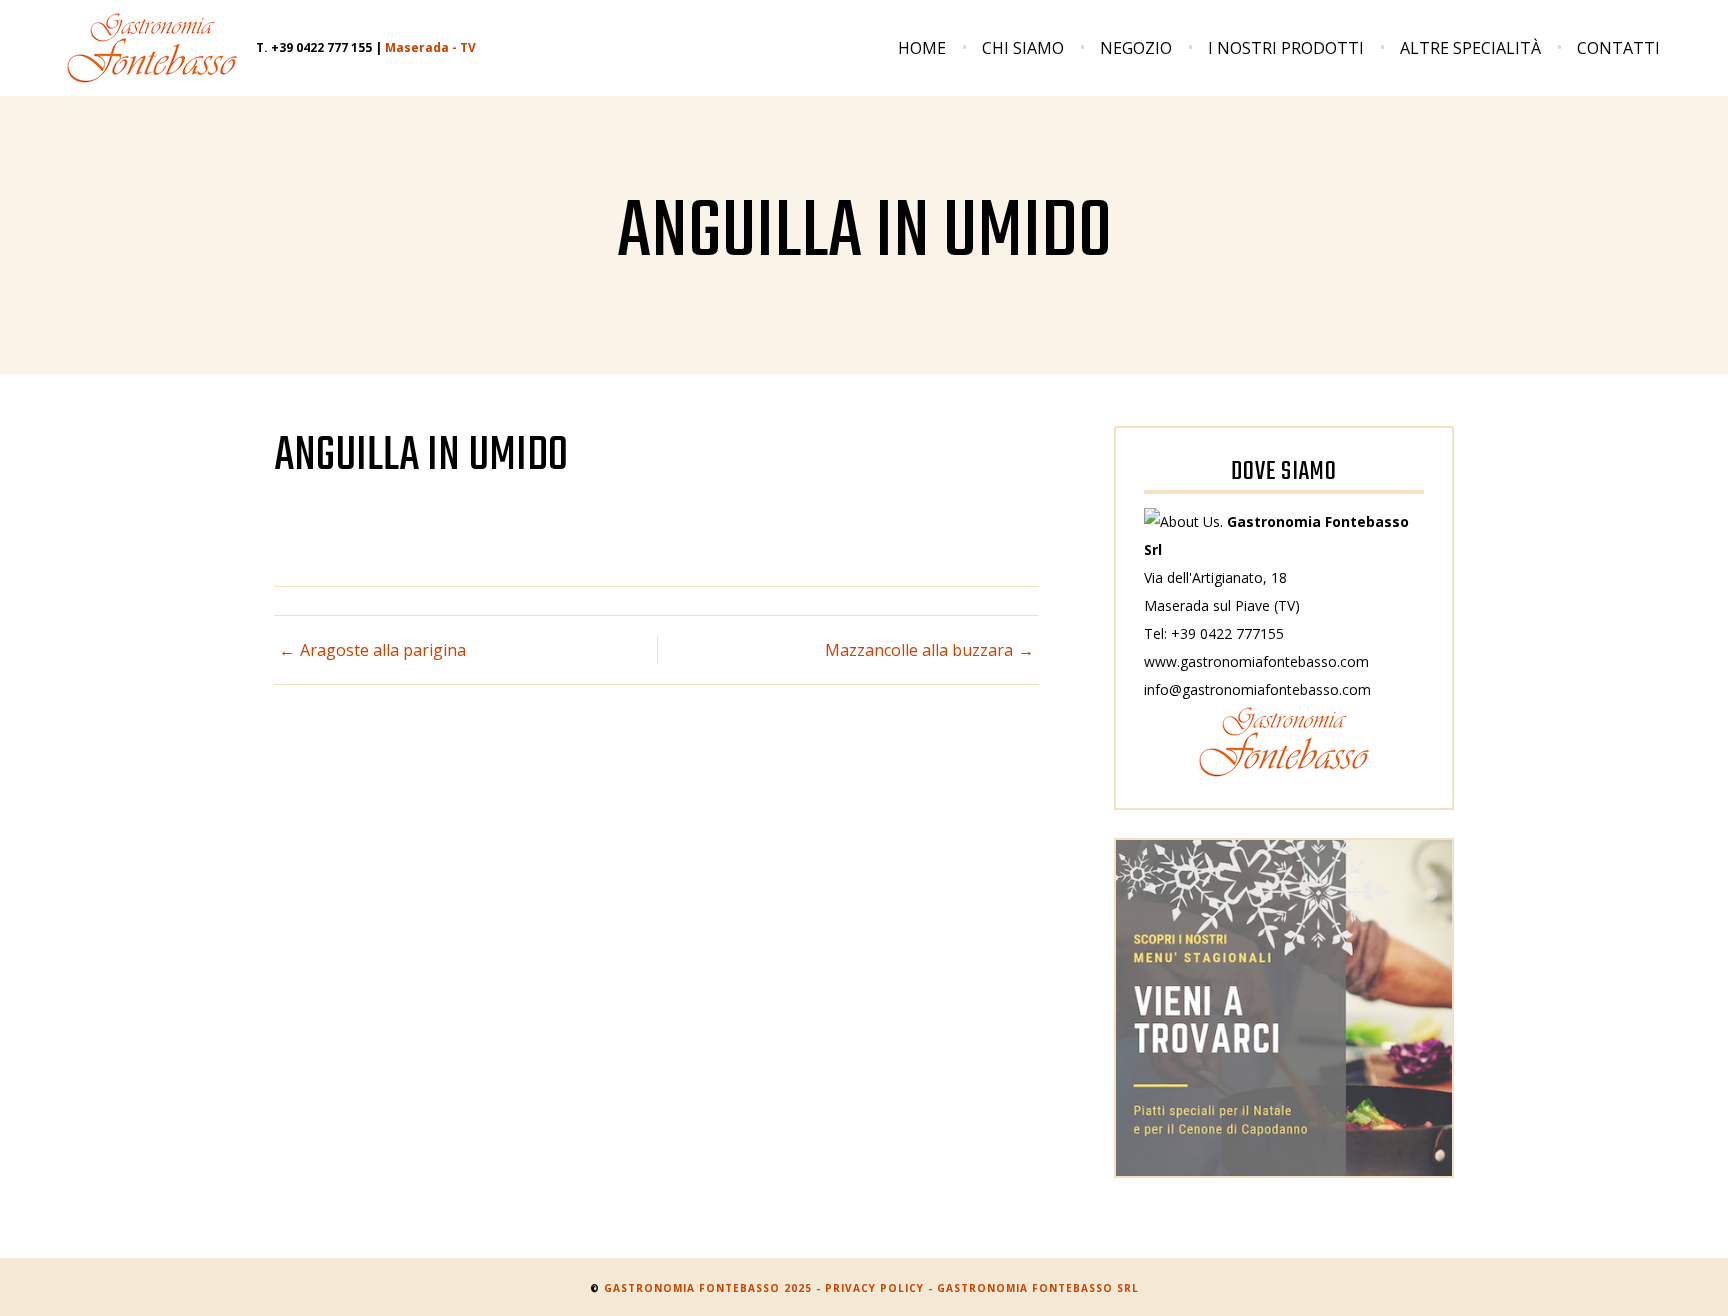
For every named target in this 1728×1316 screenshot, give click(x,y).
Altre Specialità (1470, 48)
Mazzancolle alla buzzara (919, 650)
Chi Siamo (1023, 48)
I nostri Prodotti (1286, 48)
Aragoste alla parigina (383, 650)
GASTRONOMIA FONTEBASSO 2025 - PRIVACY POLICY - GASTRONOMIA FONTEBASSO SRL (871, 1288)
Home (922, 48)
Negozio (1136, 48)
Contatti (1618, 48)
